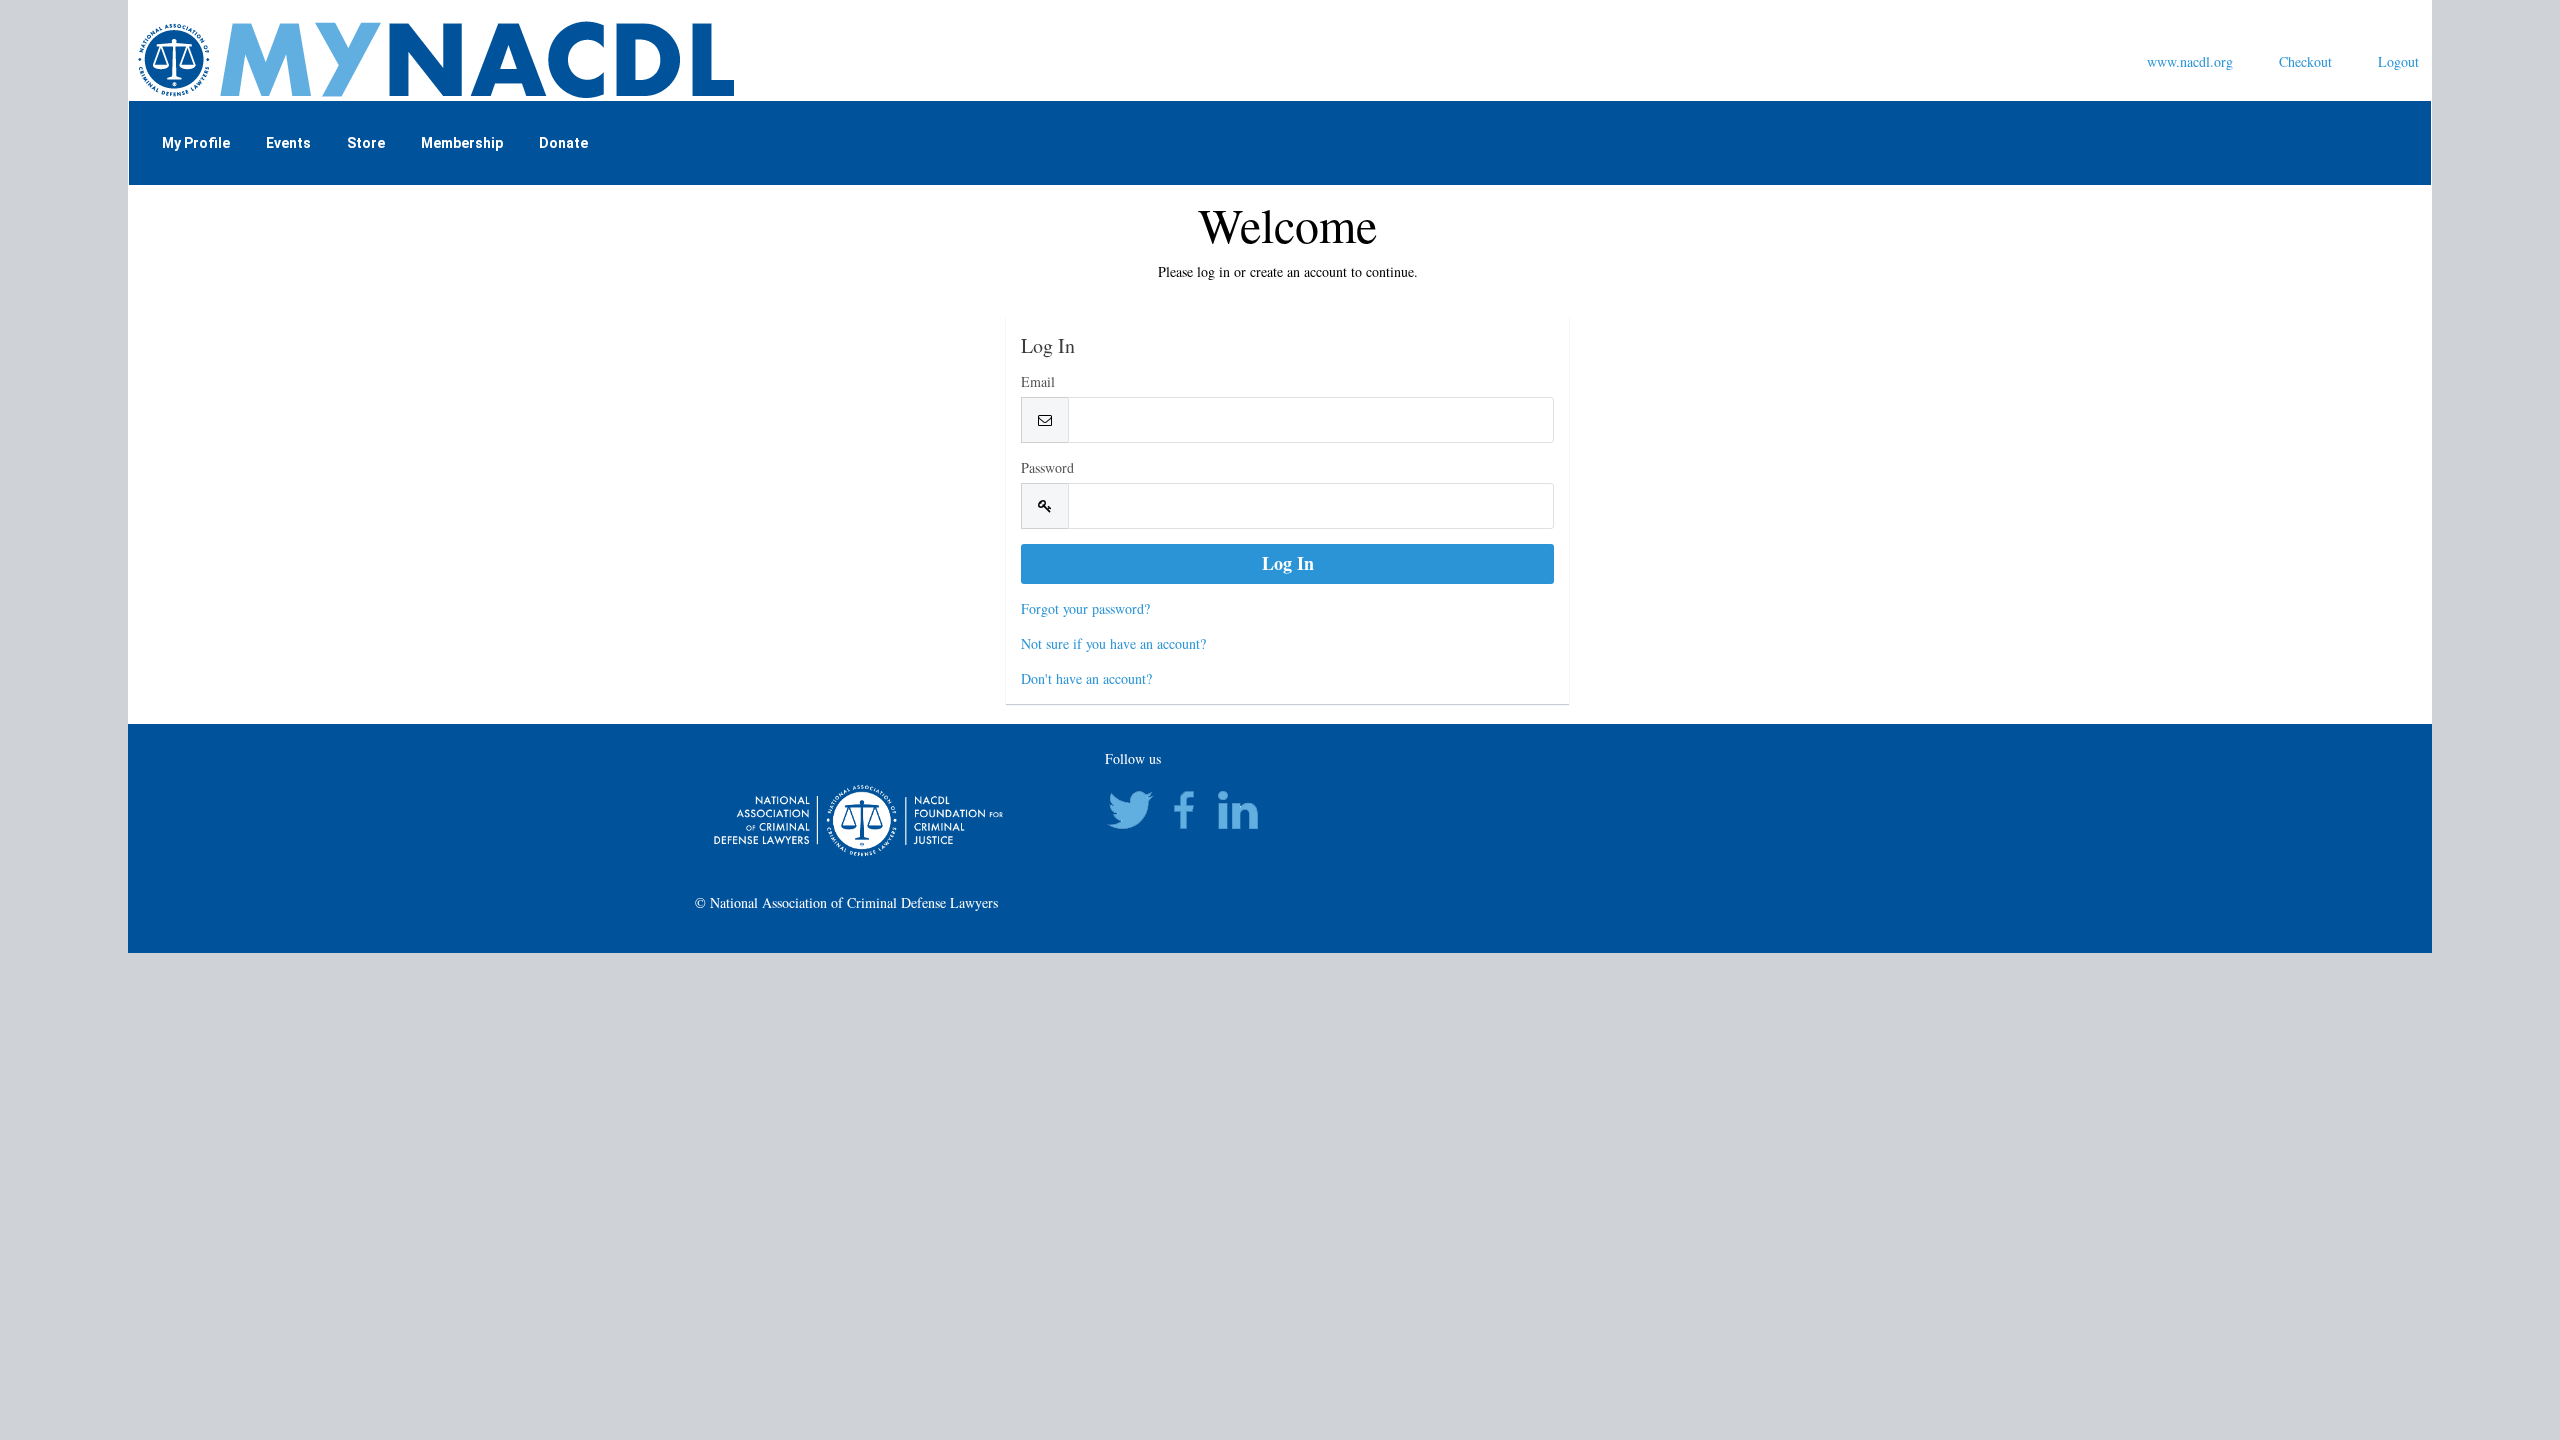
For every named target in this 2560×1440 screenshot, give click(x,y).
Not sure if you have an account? (1113, 643)
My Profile (196, 143)
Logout (2398, 61)
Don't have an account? (1086, 678)
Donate (563, 143)
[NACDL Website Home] (557, 57)
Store (366, 143)
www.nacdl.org (2190, 61)
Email (1038, 381)
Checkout (2305, 61)
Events (288, 143)
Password (1047, 467)
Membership (462, 143)
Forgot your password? (1085, 608)
